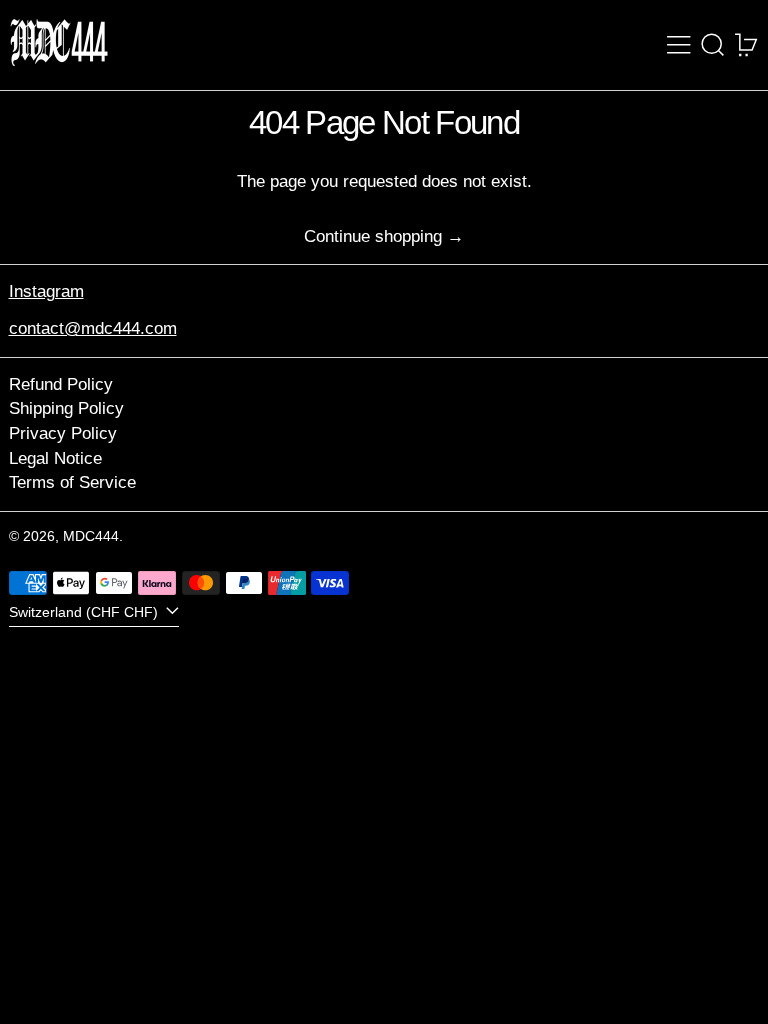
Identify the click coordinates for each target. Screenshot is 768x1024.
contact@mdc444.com (93, 328)
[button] (713, 45)
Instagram (46, 291)
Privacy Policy (63, 433)
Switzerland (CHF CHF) (85, 612)
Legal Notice (55, 458)
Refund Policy (61, 384)
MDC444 (91, 536)
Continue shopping (373, 236)
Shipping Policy (66, 408)
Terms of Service (72, 482)
